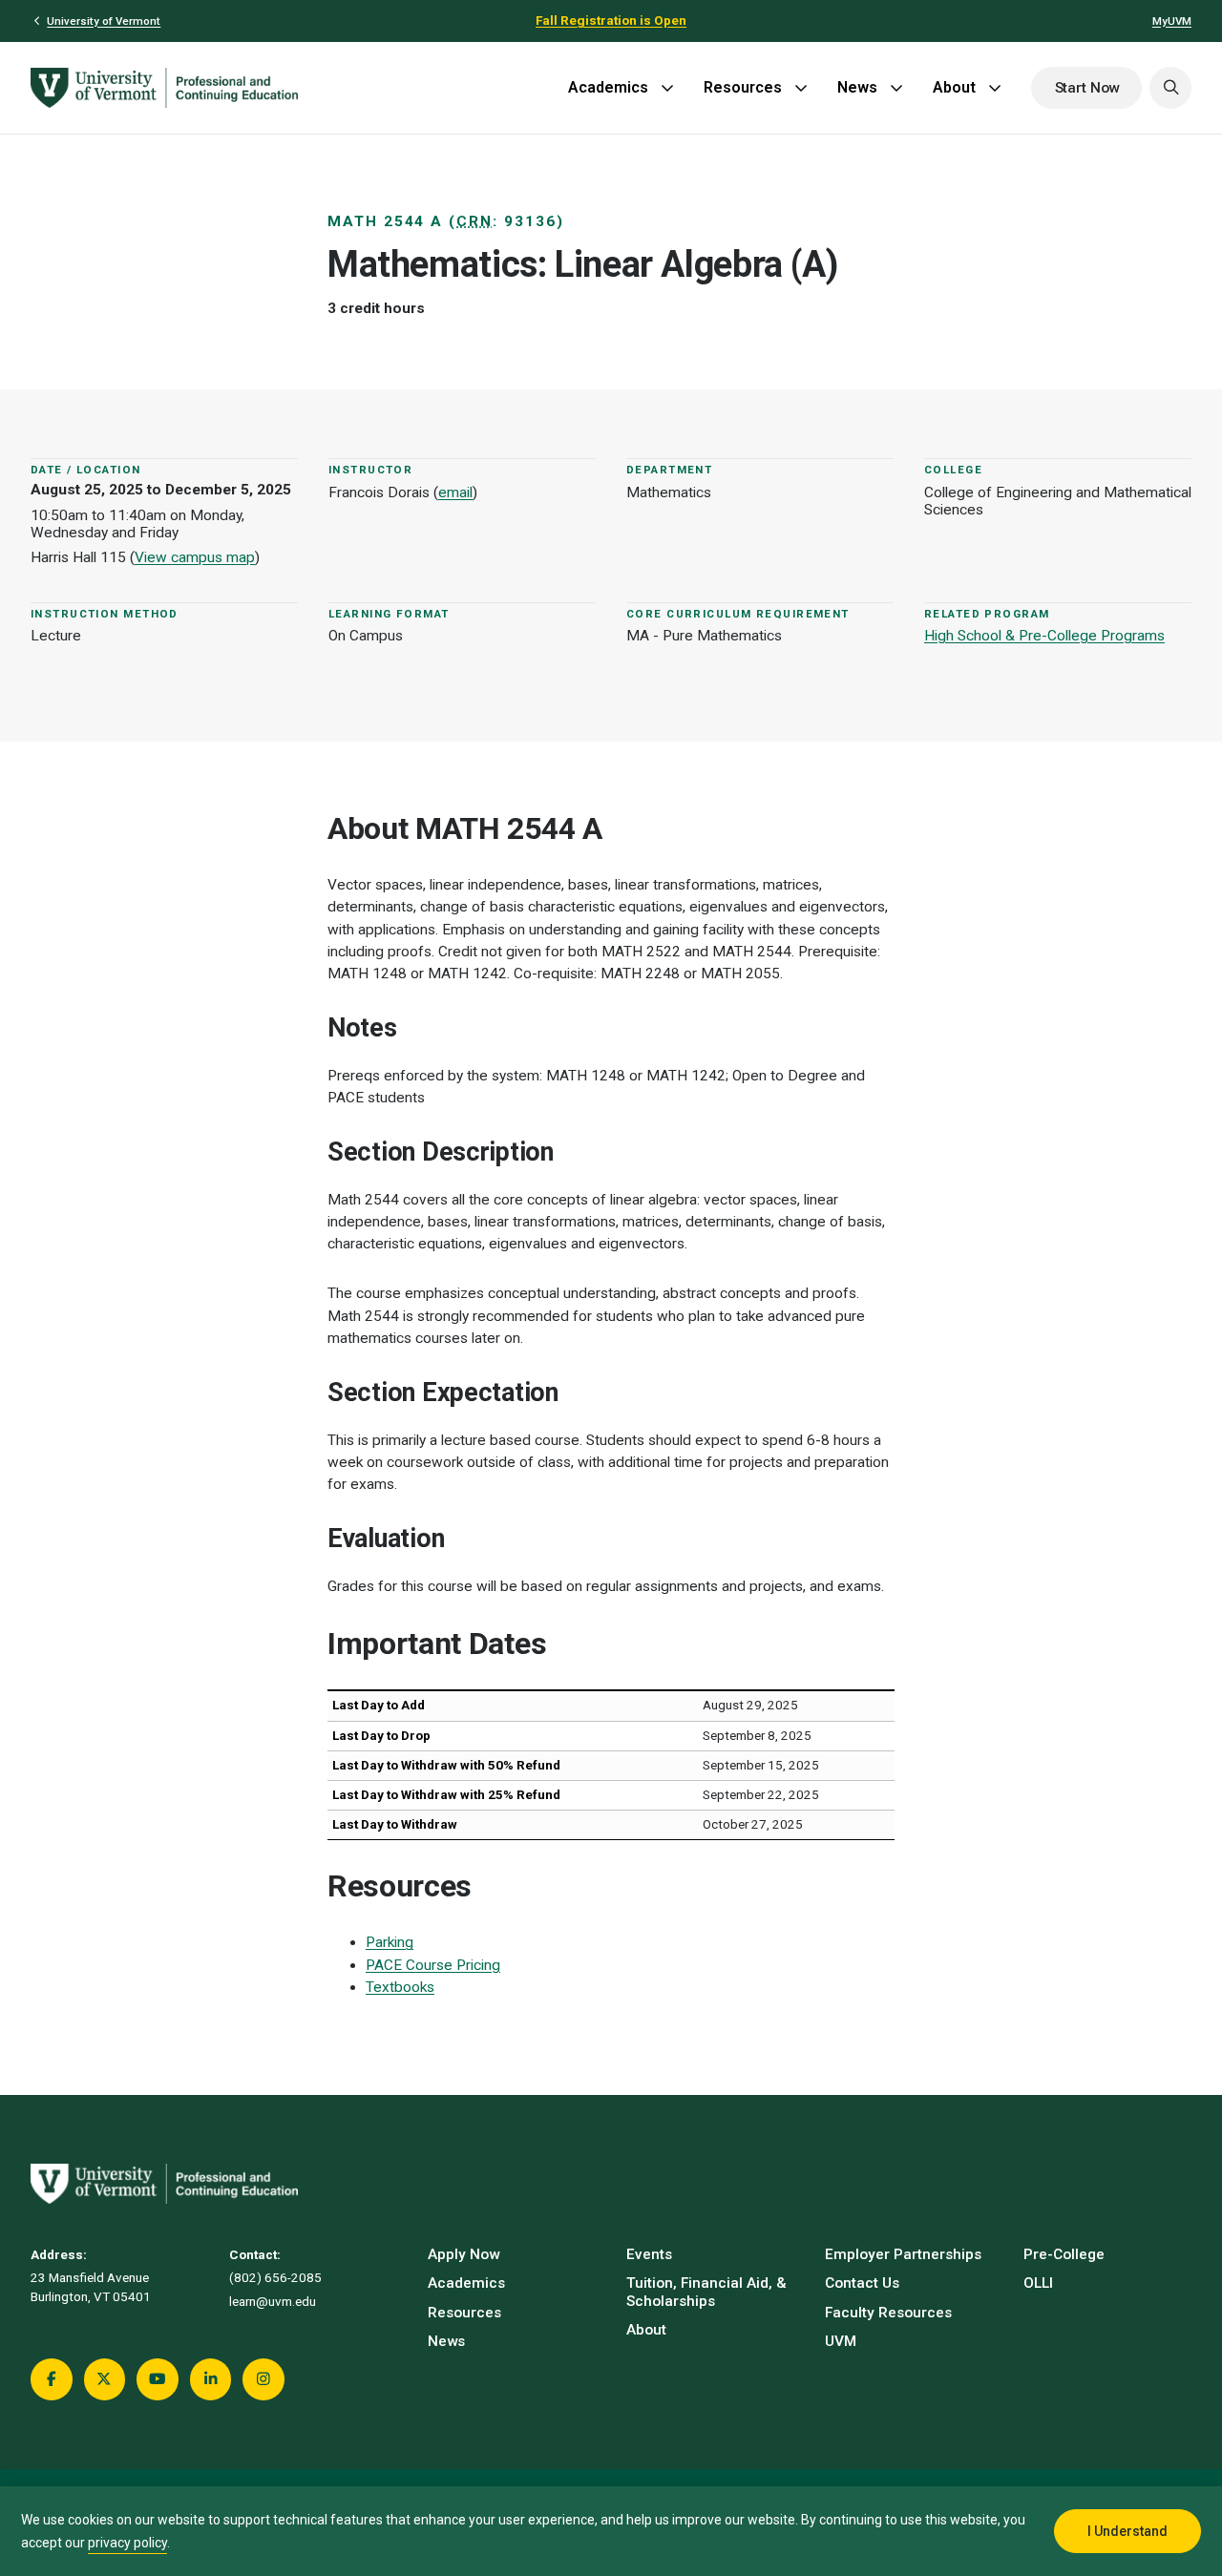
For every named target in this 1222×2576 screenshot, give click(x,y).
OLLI (1038, 2283)
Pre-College (1064, 2254)
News (857, 87)
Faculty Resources (888, 2313)
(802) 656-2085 (275, 2278)
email (455, 492)
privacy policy (127, 2543)
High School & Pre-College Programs (1044, 636)
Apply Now (464, 2254)
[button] (1170, 88)
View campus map (195, 557)
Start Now (1087, 88)
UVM (841, 2341)
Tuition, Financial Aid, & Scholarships (706, 2292)
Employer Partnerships (903, 2254)
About (954, 87)
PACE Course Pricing (433, 1965)
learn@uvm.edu (273, 2302)
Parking (390, 1942)
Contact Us (862, 2283)
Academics (608, 87)
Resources (743, 87)
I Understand (1127, 2531)
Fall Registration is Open (611, 21)
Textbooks (400, 1987)
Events (649, 2254)
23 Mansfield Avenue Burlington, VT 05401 (91, 2287)
